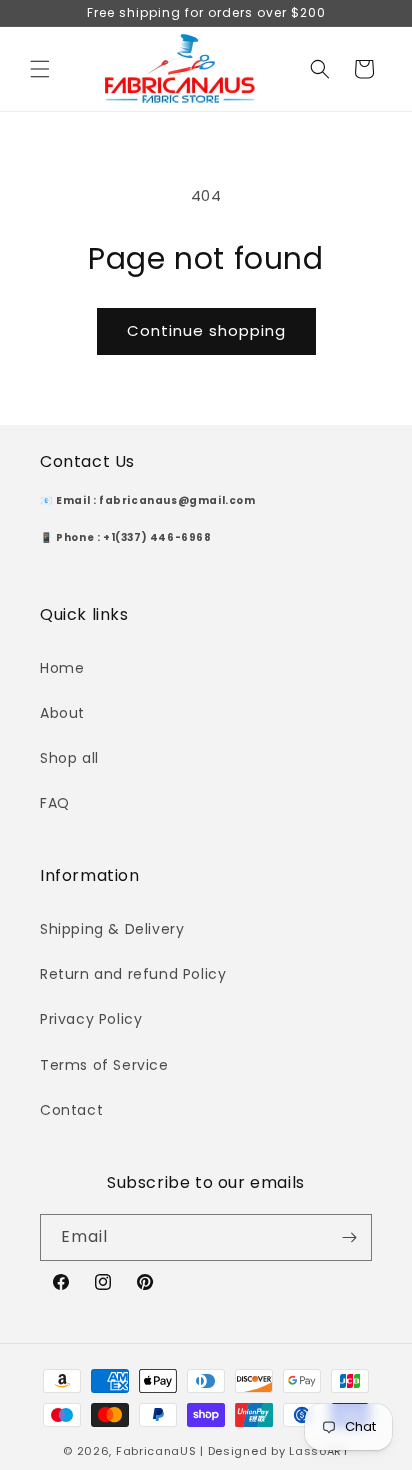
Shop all (69, 758)
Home (62, 668)
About (62, 713)
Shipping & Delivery (112, 929)
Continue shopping (206, 330)
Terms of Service (104, 1065)
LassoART (319, 1451)
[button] (40, 69)
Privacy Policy (91, 1019)
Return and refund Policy (133, 974)
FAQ (55, 803)
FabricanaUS (156, 1451)
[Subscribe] (349, 1237)
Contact (71, 1110)
